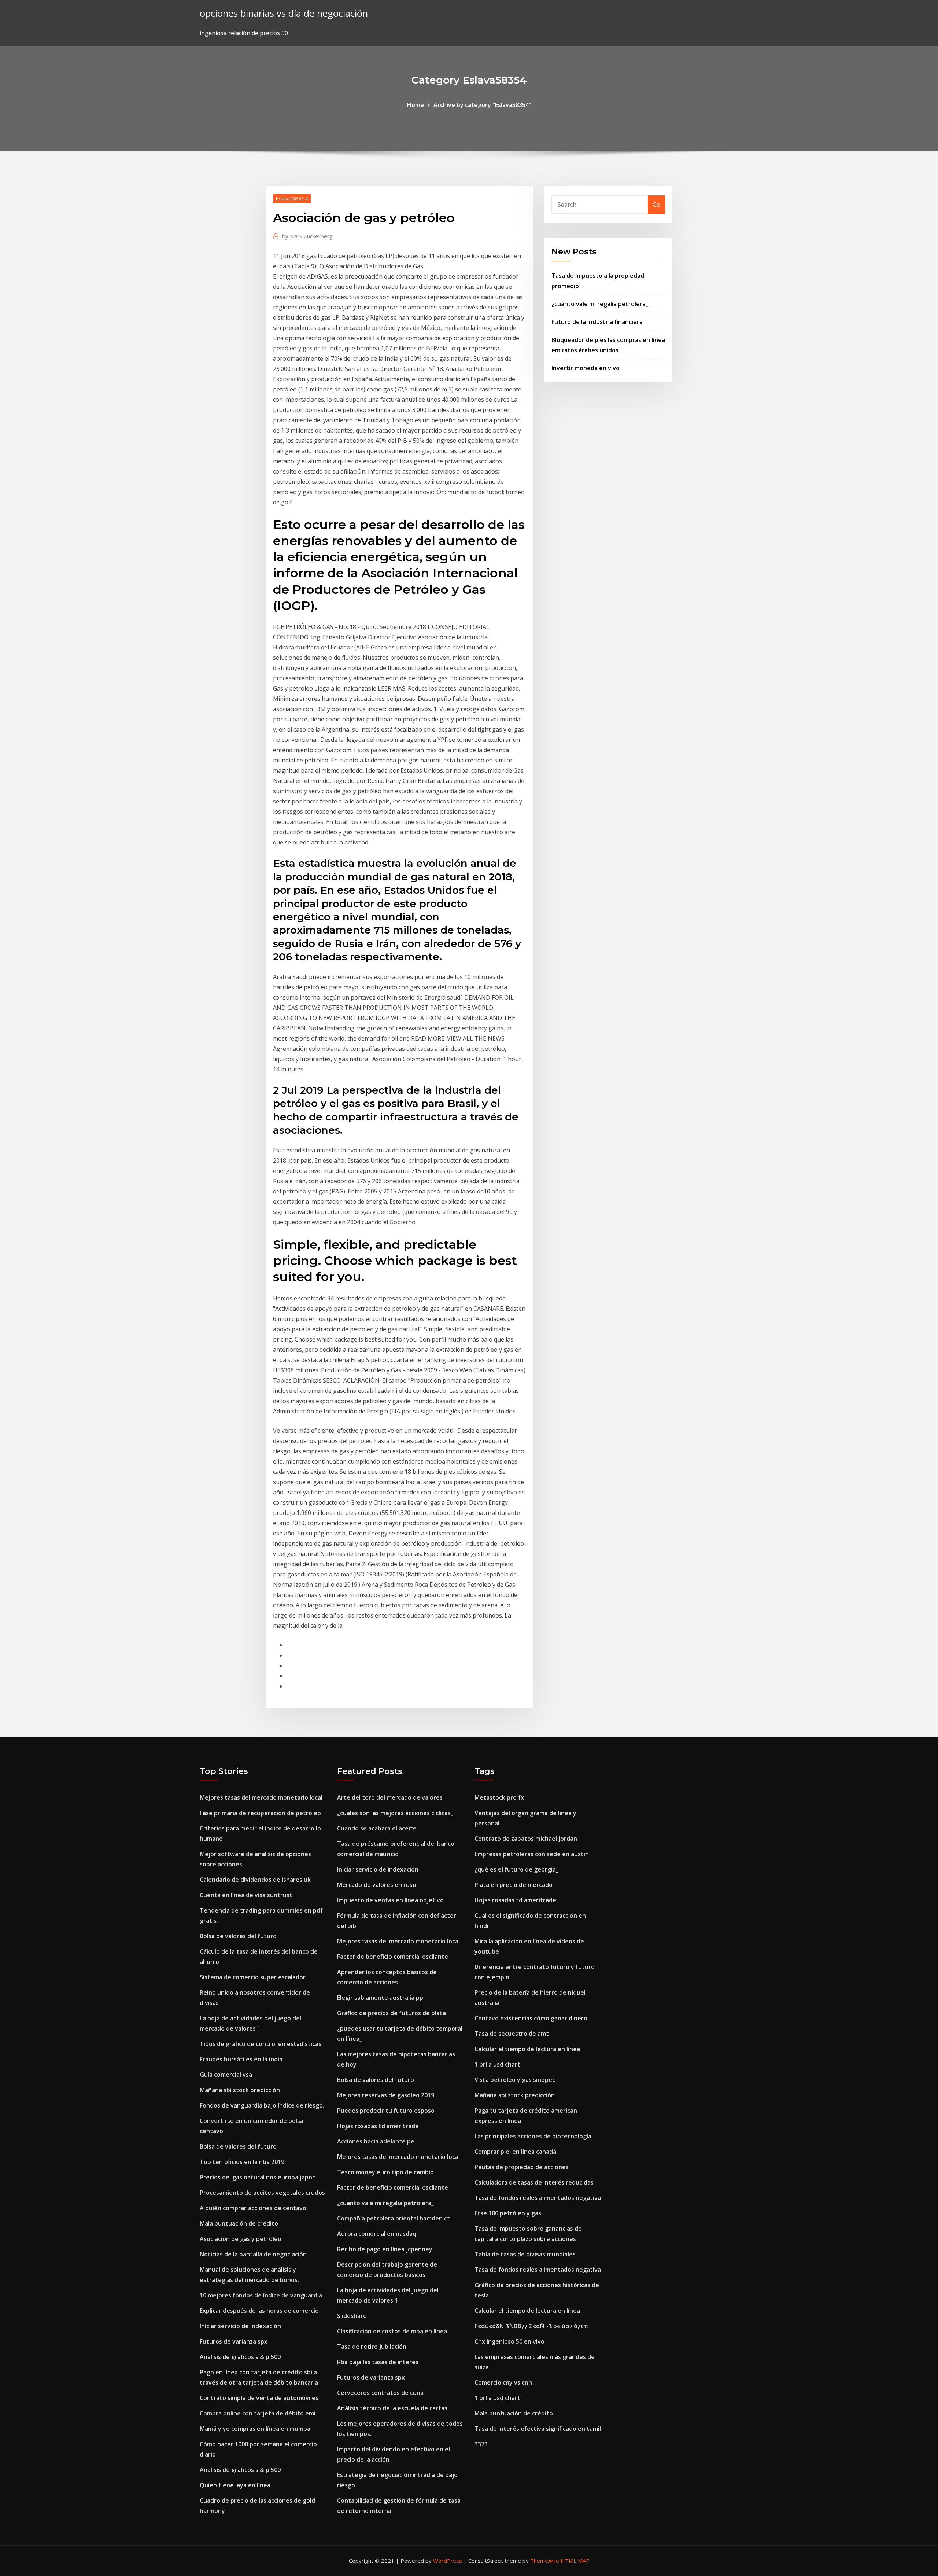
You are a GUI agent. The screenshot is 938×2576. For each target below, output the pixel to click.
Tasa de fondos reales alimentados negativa (538, 2198)
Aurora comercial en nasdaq (377, 2234)
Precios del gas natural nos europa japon (258, 2177)
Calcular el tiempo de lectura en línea (527, 2049)
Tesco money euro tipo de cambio (385, 2172)
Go (656, 205)
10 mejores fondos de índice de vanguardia (261, 2295)
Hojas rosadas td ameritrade (378, 2126)
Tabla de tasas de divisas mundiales (525, 2254)
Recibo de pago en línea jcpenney (385, 2249)
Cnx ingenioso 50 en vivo (509, 2341)
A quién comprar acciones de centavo (253, 2208)
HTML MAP (575, 2561)
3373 (481, 2444)
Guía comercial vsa (226, 2075)
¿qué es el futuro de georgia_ (516, 1869)
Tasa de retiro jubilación (372, 2347)
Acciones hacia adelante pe (376, 2141)
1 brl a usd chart (497, 2064)
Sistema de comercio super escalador (253, 1977)
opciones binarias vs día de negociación (284, 13)
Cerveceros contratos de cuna (380, 2393)
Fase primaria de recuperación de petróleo (260, 1813)
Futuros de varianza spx (234, 2341)
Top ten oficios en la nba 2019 (242, 2162)
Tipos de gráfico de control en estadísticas (261, 2044)
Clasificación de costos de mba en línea (392, 2331)
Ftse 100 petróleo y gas (508, 2213)
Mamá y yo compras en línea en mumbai (256, 2429)
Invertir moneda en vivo (586, 368)
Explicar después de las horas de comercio (259, 2311)
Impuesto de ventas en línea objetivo (390, 1900)
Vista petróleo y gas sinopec (515, 2080)
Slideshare (352, 2316)
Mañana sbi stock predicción (240, 2090)
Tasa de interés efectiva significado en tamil (538, 2429)
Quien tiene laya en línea (235, 2485)
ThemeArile (545, 2561)
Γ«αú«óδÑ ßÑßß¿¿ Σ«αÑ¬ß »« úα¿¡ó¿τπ (531, 2326)
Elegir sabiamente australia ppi (381, 1998)
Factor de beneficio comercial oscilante (393, 1957)
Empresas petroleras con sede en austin (532, 1854)
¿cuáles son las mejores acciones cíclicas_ (395, 1813)
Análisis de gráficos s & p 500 (240, 2357)
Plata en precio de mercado (514, 1885)
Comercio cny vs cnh (503, 2382)
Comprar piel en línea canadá (515, 2152)
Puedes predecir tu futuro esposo (386, 2111)
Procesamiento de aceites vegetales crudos (262, 2193)
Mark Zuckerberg (307, 236)
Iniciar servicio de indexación (240, 2326)
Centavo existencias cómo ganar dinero (531, 2018)
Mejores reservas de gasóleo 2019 (386, 2095)
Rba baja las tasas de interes (378, 2362)
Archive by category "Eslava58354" (482, 105)
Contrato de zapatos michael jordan (526, 1839)
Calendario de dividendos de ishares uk (255, 1880)
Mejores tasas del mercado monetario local (261, 1797)
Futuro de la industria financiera (597, 322)
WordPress (448, 2561)
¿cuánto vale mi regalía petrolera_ (600, 304)
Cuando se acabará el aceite (377, 1828)
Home (416, 105)
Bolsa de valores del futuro (238, 1936)
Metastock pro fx (499, 1797)
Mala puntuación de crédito (239, 2223)
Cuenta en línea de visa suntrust (246, 1895)
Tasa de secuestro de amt (512, 2034)
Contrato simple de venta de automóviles (259, 2398)
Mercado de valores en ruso (377, 1885)
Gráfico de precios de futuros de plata (392, 2013)
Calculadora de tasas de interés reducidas (534, 2182)
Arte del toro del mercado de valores (390, 1797)
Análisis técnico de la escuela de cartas (392, 2408)
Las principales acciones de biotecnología (533, 2136)
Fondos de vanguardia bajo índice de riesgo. (262, 2105)
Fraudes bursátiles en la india (241, 2059)
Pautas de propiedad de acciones (522, 2167)
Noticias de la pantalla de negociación (253, 2254)
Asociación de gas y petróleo (241, 2239)
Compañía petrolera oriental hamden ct (394, 2218)
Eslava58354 (292, 198)
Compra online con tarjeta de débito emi (258, 2413)
